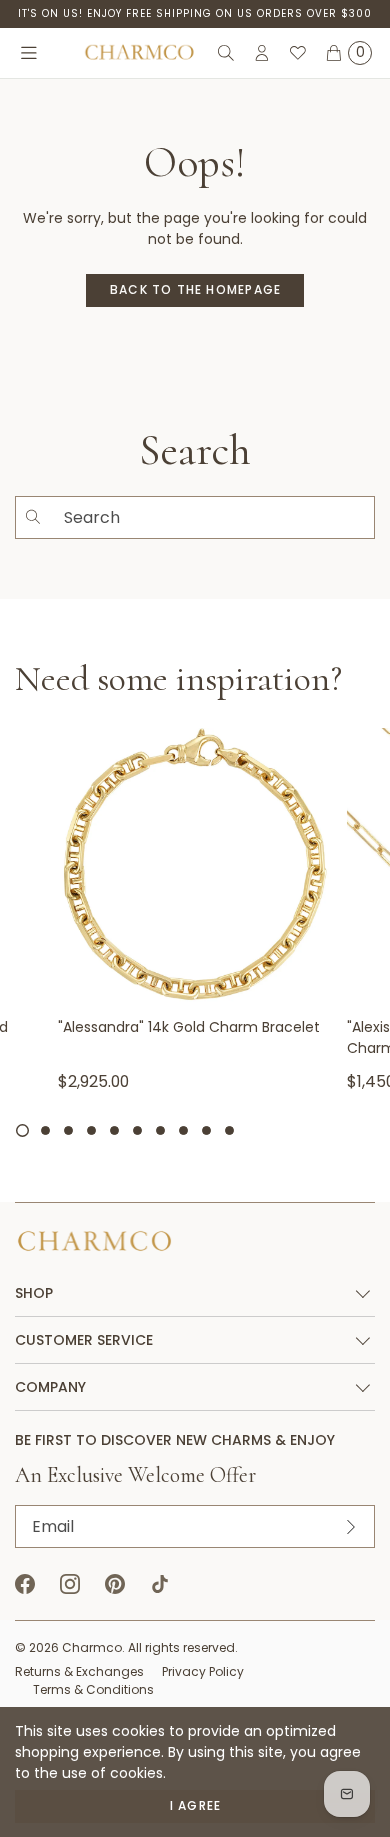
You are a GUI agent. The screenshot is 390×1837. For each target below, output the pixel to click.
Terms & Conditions (93, 1689)
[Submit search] (33, 517)
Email (53, 1527)
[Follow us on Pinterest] (115, 1584)
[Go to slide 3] (68, 1130)
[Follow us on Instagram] (70, 1584)
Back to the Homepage (195, 289)
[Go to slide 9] (206, 1130)
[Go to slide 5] (114, 1130)
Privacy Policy (203, 1671)
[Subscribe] (351, 1526)
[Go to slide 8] (183, 1130)
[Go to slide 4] (91, 1130)
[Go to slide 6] (137, 1130)
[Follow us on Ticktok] (160, 1584)
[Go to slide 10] (229, 1130)
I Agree (195, 1805)
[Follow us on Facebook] (25, 1584)
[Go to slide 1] (22, 1130)
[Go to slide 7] (160, 1130)
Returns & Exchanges (79, 1671)
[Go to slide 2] (45, 1130)
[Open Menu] (29, 53)
